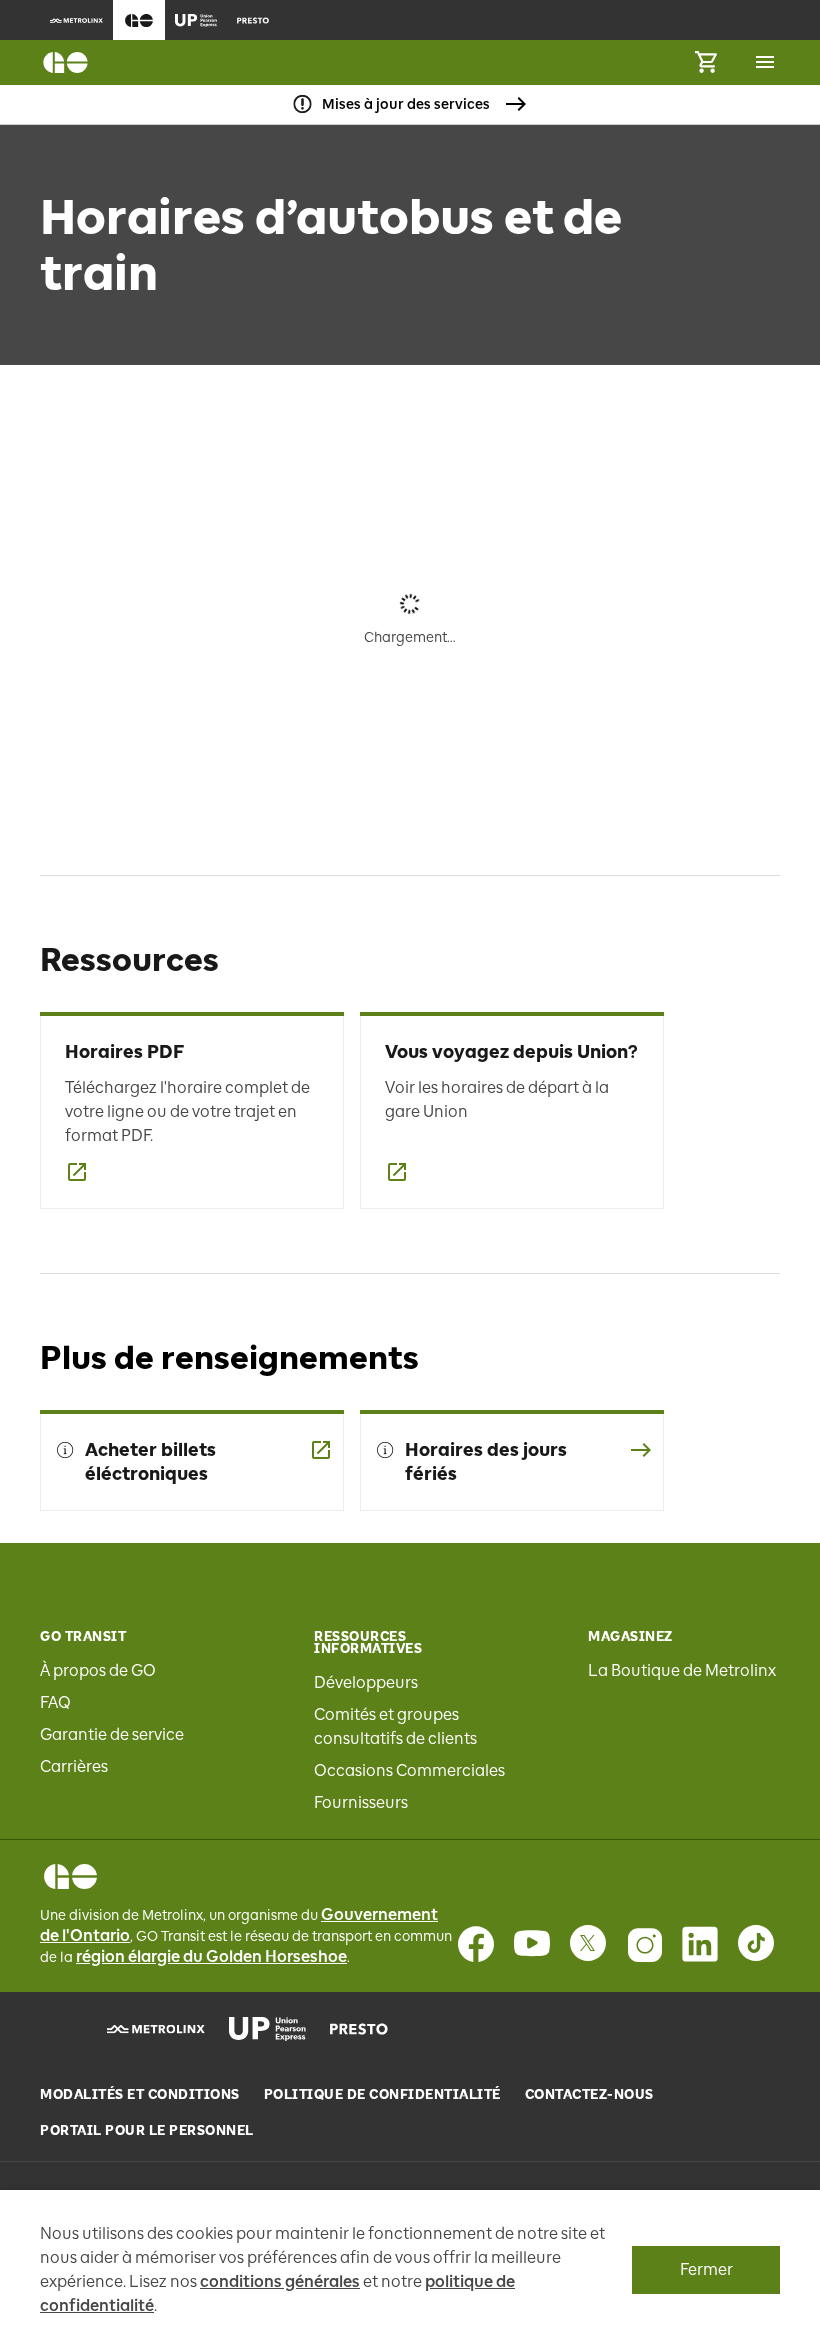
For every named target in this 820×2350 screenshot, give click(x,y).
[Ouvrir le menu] (765, 62)
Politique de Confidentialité (382, 2095)
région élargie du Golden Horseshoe (211, 1956)
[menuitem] (76, 20)
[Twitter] (588, 1944)
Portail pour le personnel (147, 2131)
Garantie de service (112, 1734)
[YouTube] (532, 1944)
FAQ (55, 1702)
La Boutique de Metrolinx (682, 1670)
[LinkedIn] (700, 1944)
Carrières (74, 1766)
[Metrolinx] (156, 2029)
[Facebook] (476, 1944)
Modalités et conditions (140, 2095)
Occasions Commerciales (409, 1770)
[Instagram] (644, 1944)
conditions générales (280, 2281)
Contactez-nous (589, 2095)
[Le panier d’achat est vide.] (706, 62)
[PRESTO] (359, 2029)
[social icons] (70, 1876)
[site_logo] (65, 62)
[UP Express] (267, 2029)
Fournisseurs (361, 1802)
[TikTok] (756, 1944)
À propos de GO (98, 1670)
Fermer (706, 2269)
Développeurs (366, 1682)
